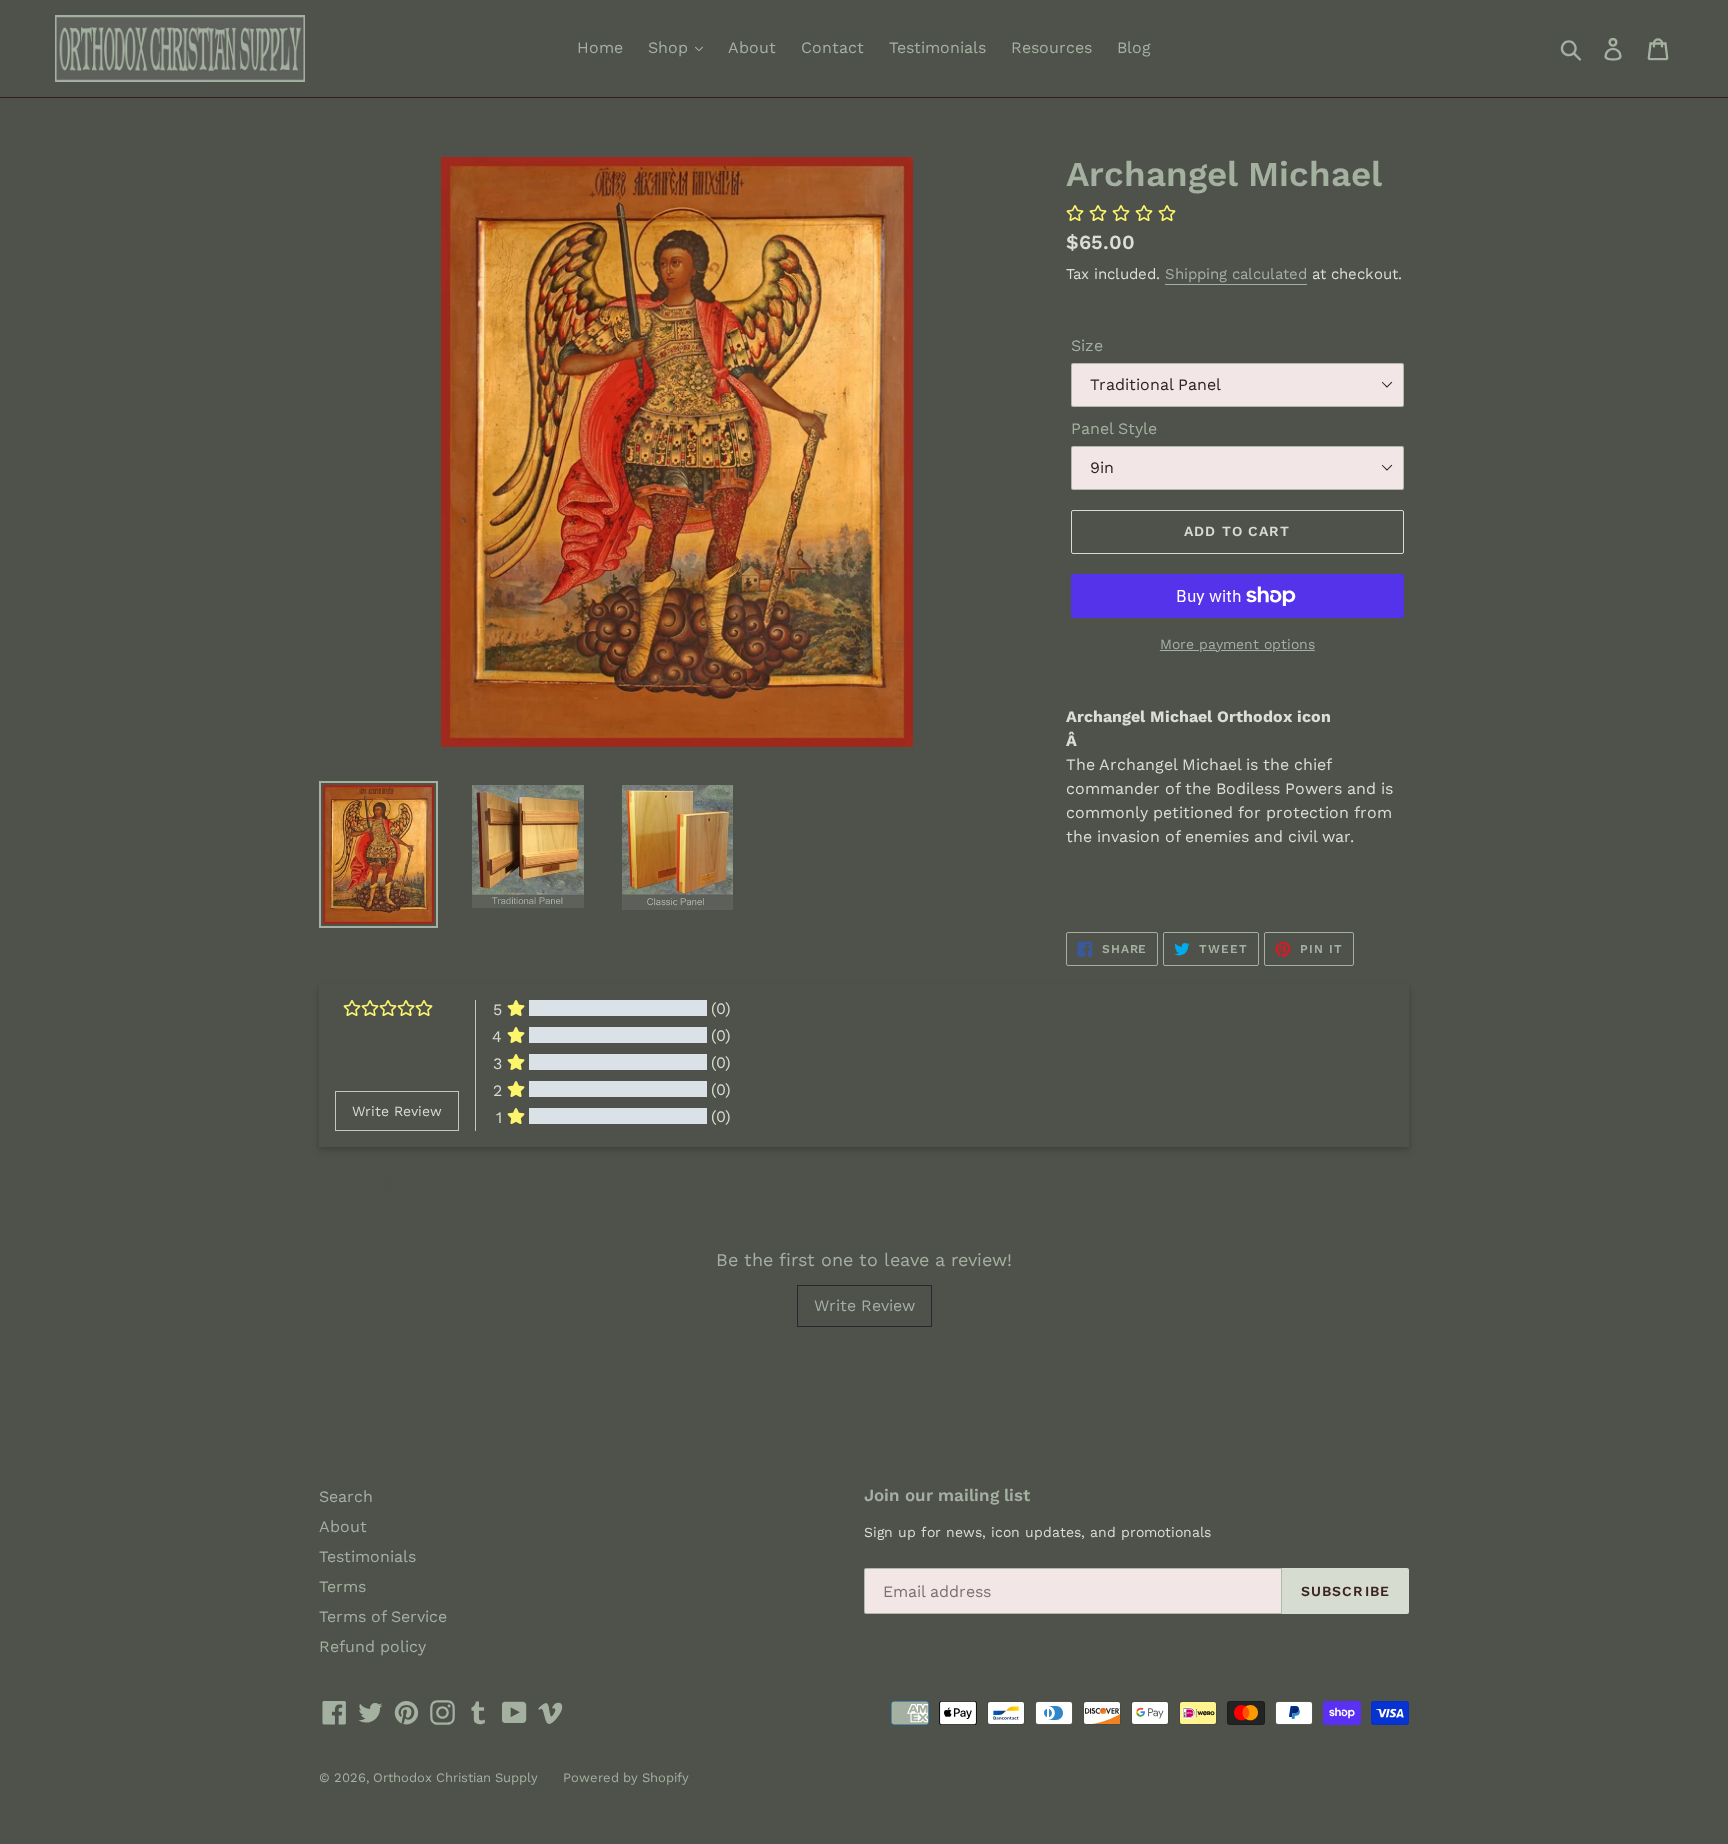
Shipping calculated (1236, 274)
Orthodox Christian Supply (455, 1777)
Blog (1134, 47)
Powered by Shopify (626, 1777)
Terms (342, 1586)
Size (1087, 345)
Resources (1051, 47)
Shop (670, 47)
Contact (832, 47)
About (752, 47)
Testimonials (937, 47)
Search (346, 1496)
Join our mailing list (947, 1495)
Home (600, 47)
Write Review (864, 1305)
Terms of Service (383, 1616)
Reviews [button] (359, 1183)
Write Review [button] (397, 1111)
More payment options (1237, 644)
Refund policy (372, 1646)
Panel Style (1114, 428)
